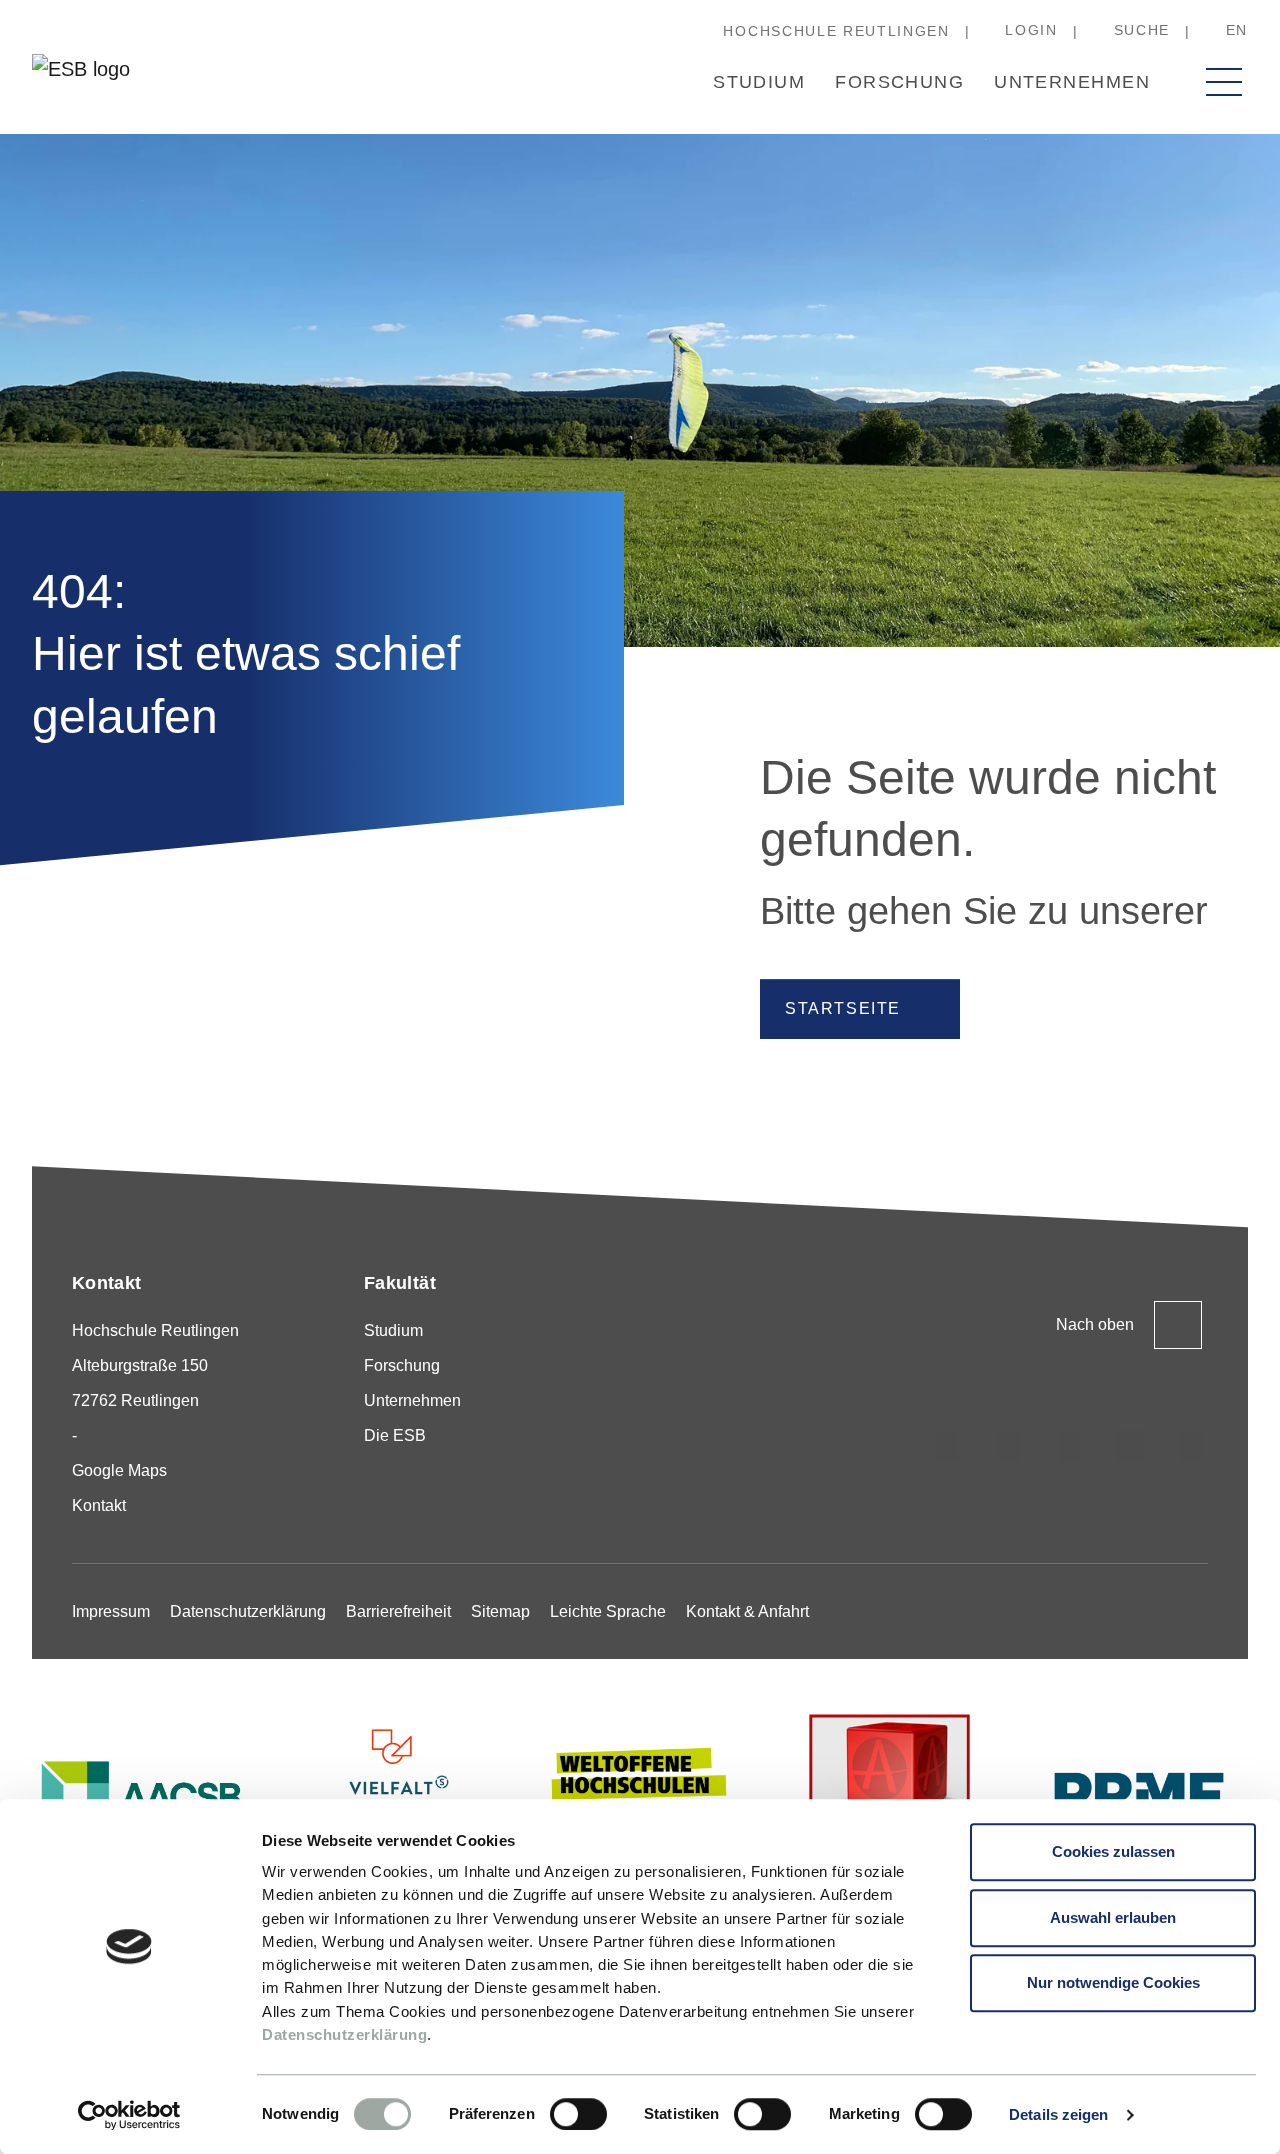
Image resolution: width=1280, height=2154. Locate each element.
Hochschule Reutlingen (836, 31)
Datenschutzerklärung (344, 2034)
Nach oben (1095, 1324)
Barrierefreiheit (398, 1611)
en (1237, 30)
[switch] (578, 2114)
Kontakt (99, 1505)
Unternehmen (1072, 82)
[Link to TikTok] (1009, 1446)
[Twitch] (1131, 1446)
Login (1031, 30)
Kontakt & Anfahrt (747, 1611)
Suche (1142, 30)
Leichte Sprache (608, 1611)
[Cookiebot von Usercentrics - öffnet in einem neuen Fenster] (129, 2115)
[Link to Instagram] (948, 1446)
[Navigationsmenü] (1224, 82)
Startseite (843, 1008)
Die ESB (395, 1435)
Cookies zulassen (1113, 1851)
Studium (759, 82)
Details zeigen (1058, 2114)
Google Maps (119, 1470)
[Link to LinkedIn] (1070, 1446)
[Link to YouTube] (1192, 1446)
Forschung (899, 82)
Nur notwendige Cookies (1113, 1982)
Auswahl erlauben (1113, 1917)
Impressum (111, 1611)
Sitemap (500, 1611)
